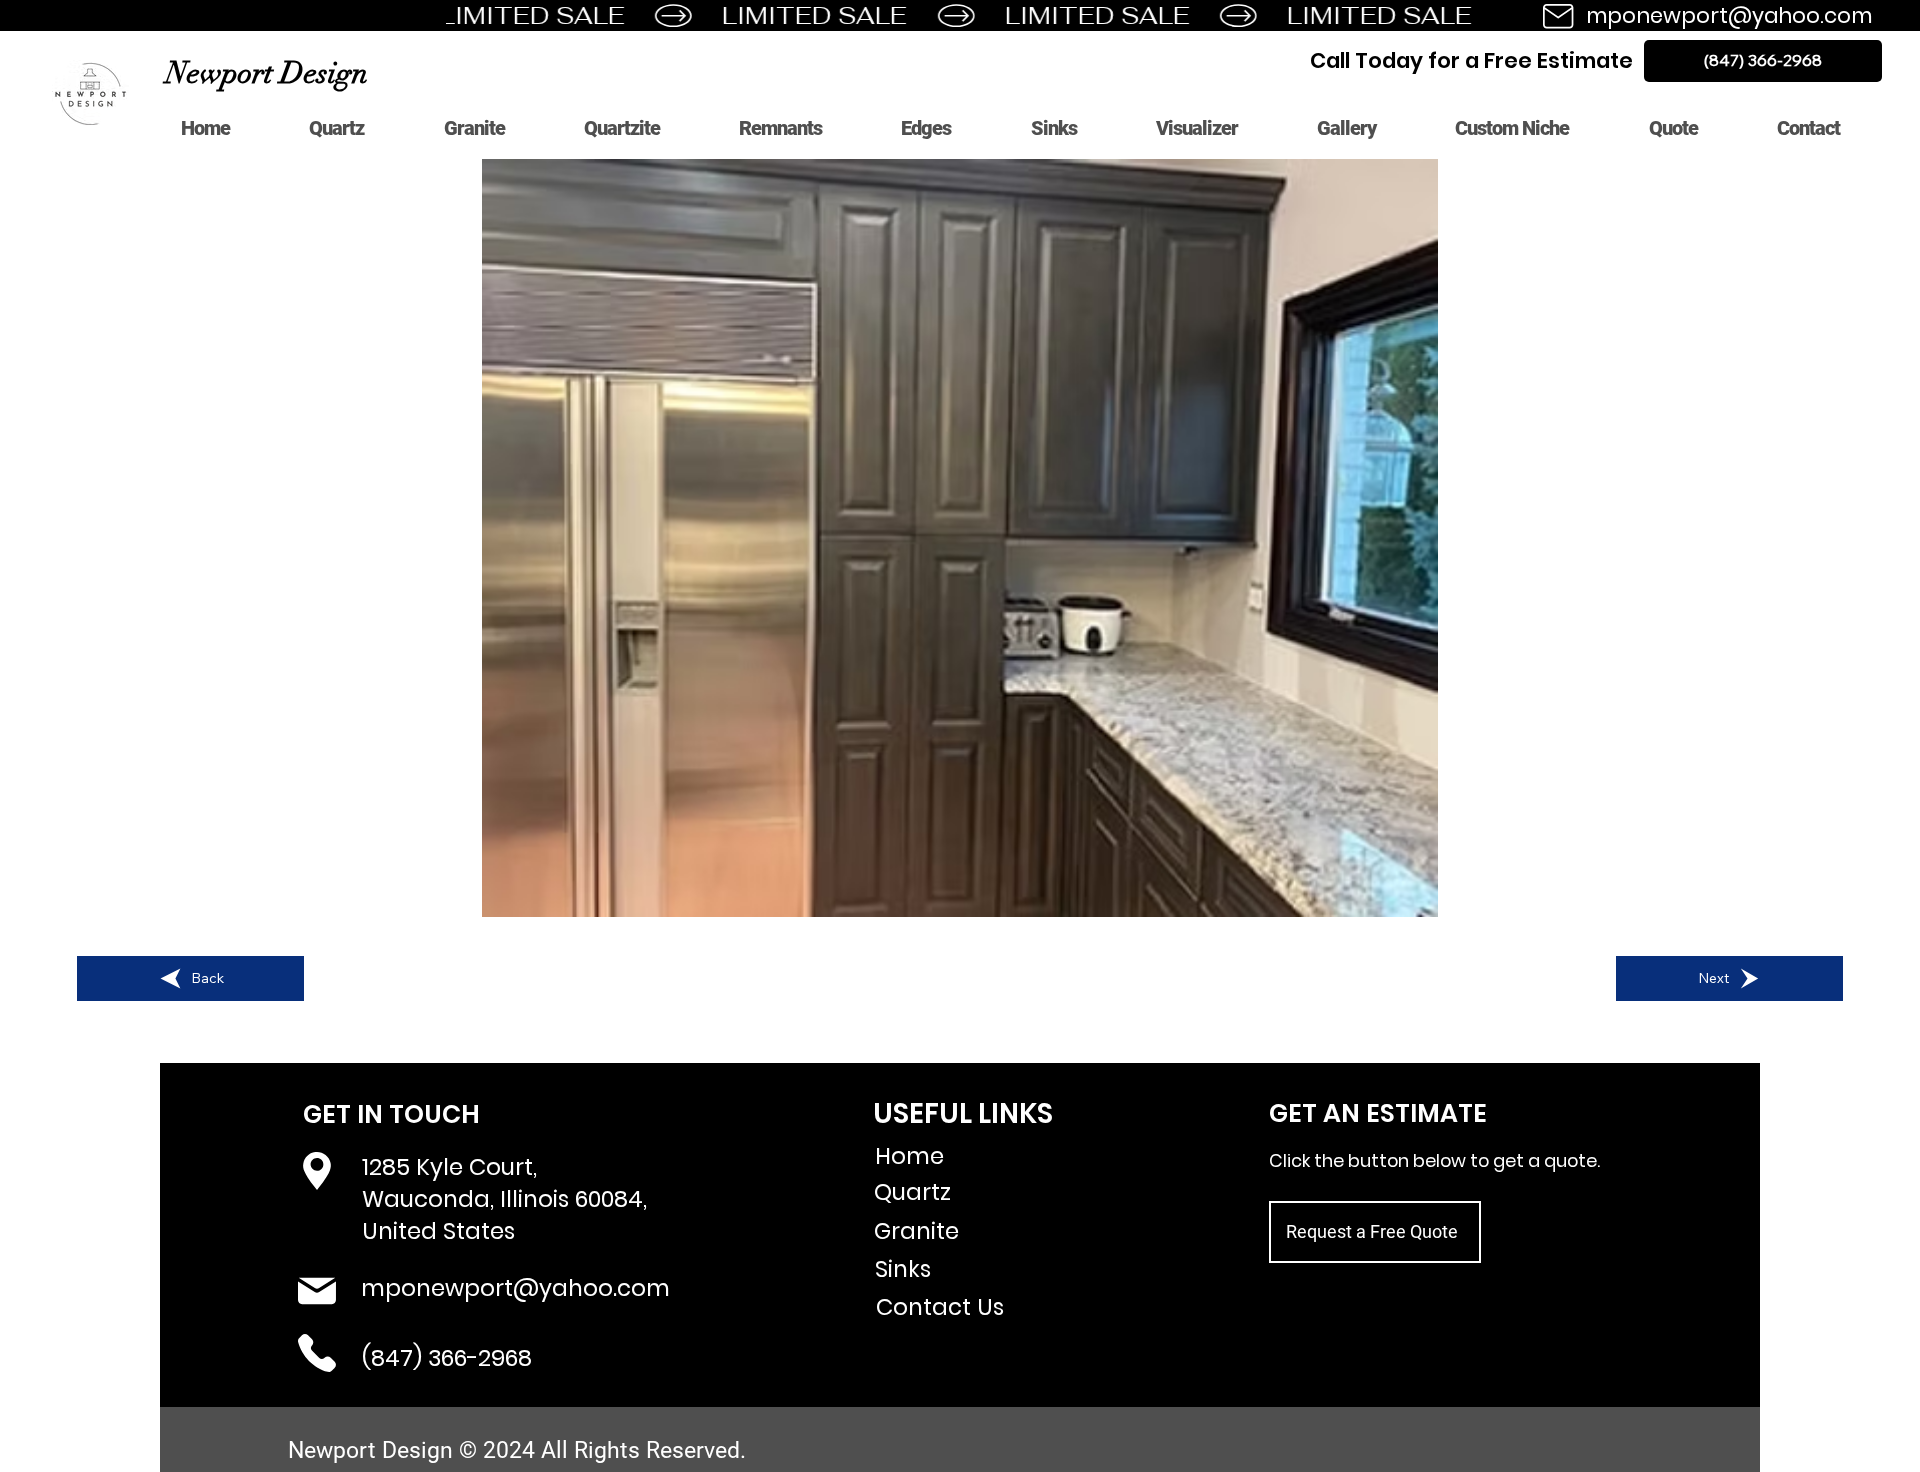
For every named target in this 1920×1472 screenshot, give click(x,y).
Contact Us (940, 1307)
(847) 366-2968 (447, 1358)
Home (909, 1156)
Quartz (912, 1192)
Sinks (903, 1269)
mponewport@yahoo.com (1729, 15)
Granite (916, 1231)
